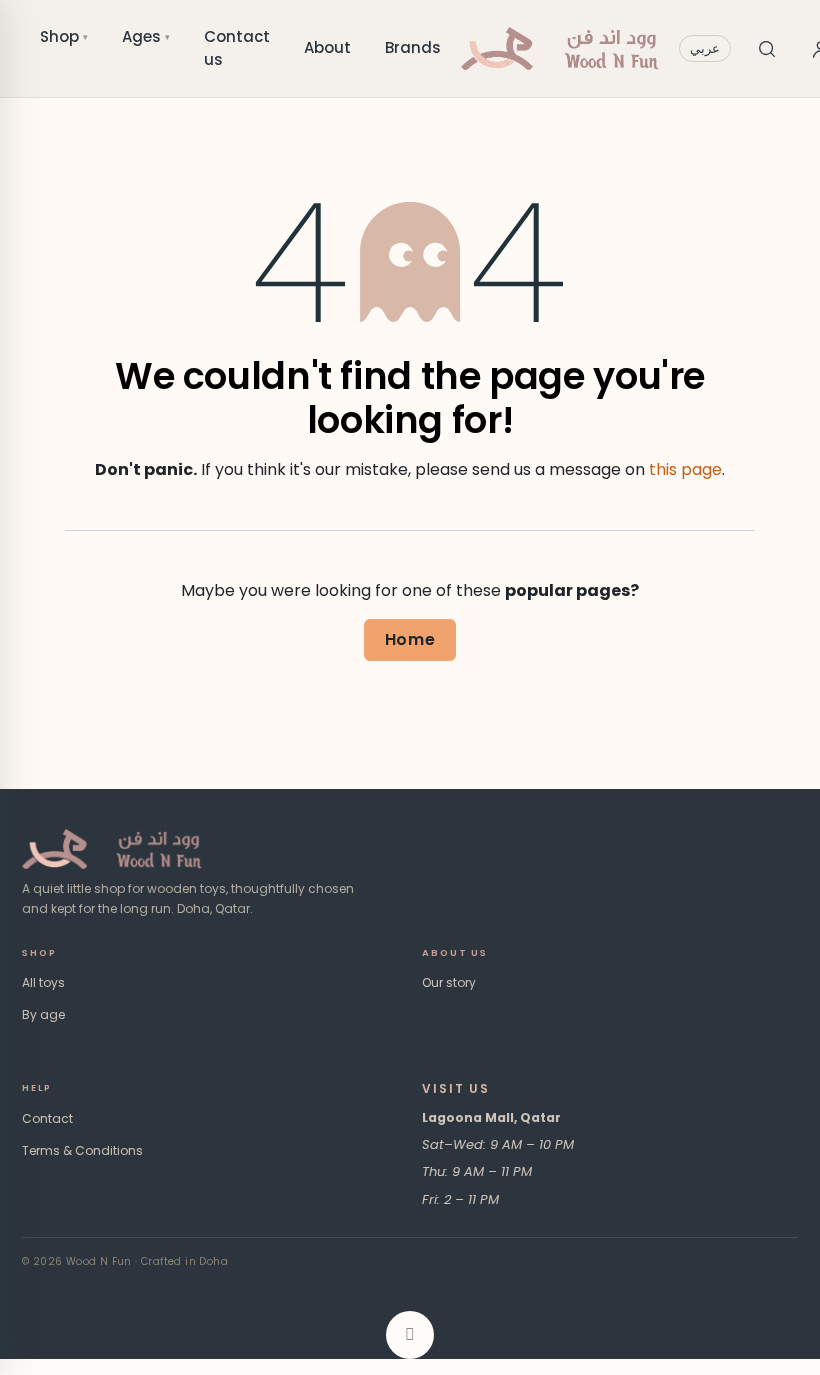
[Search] (767, 49)
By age (43, 1014)
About (327, 47)
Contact (47, 1118)
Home (410, 639)
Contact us (237, 48)
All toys (43, 982)
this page (685, 469)
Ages (146, 36)
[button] (410, 1335)
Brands (413, 47)
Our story (449, 982)
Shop (64, 36)
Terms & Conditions (82, 1150)
